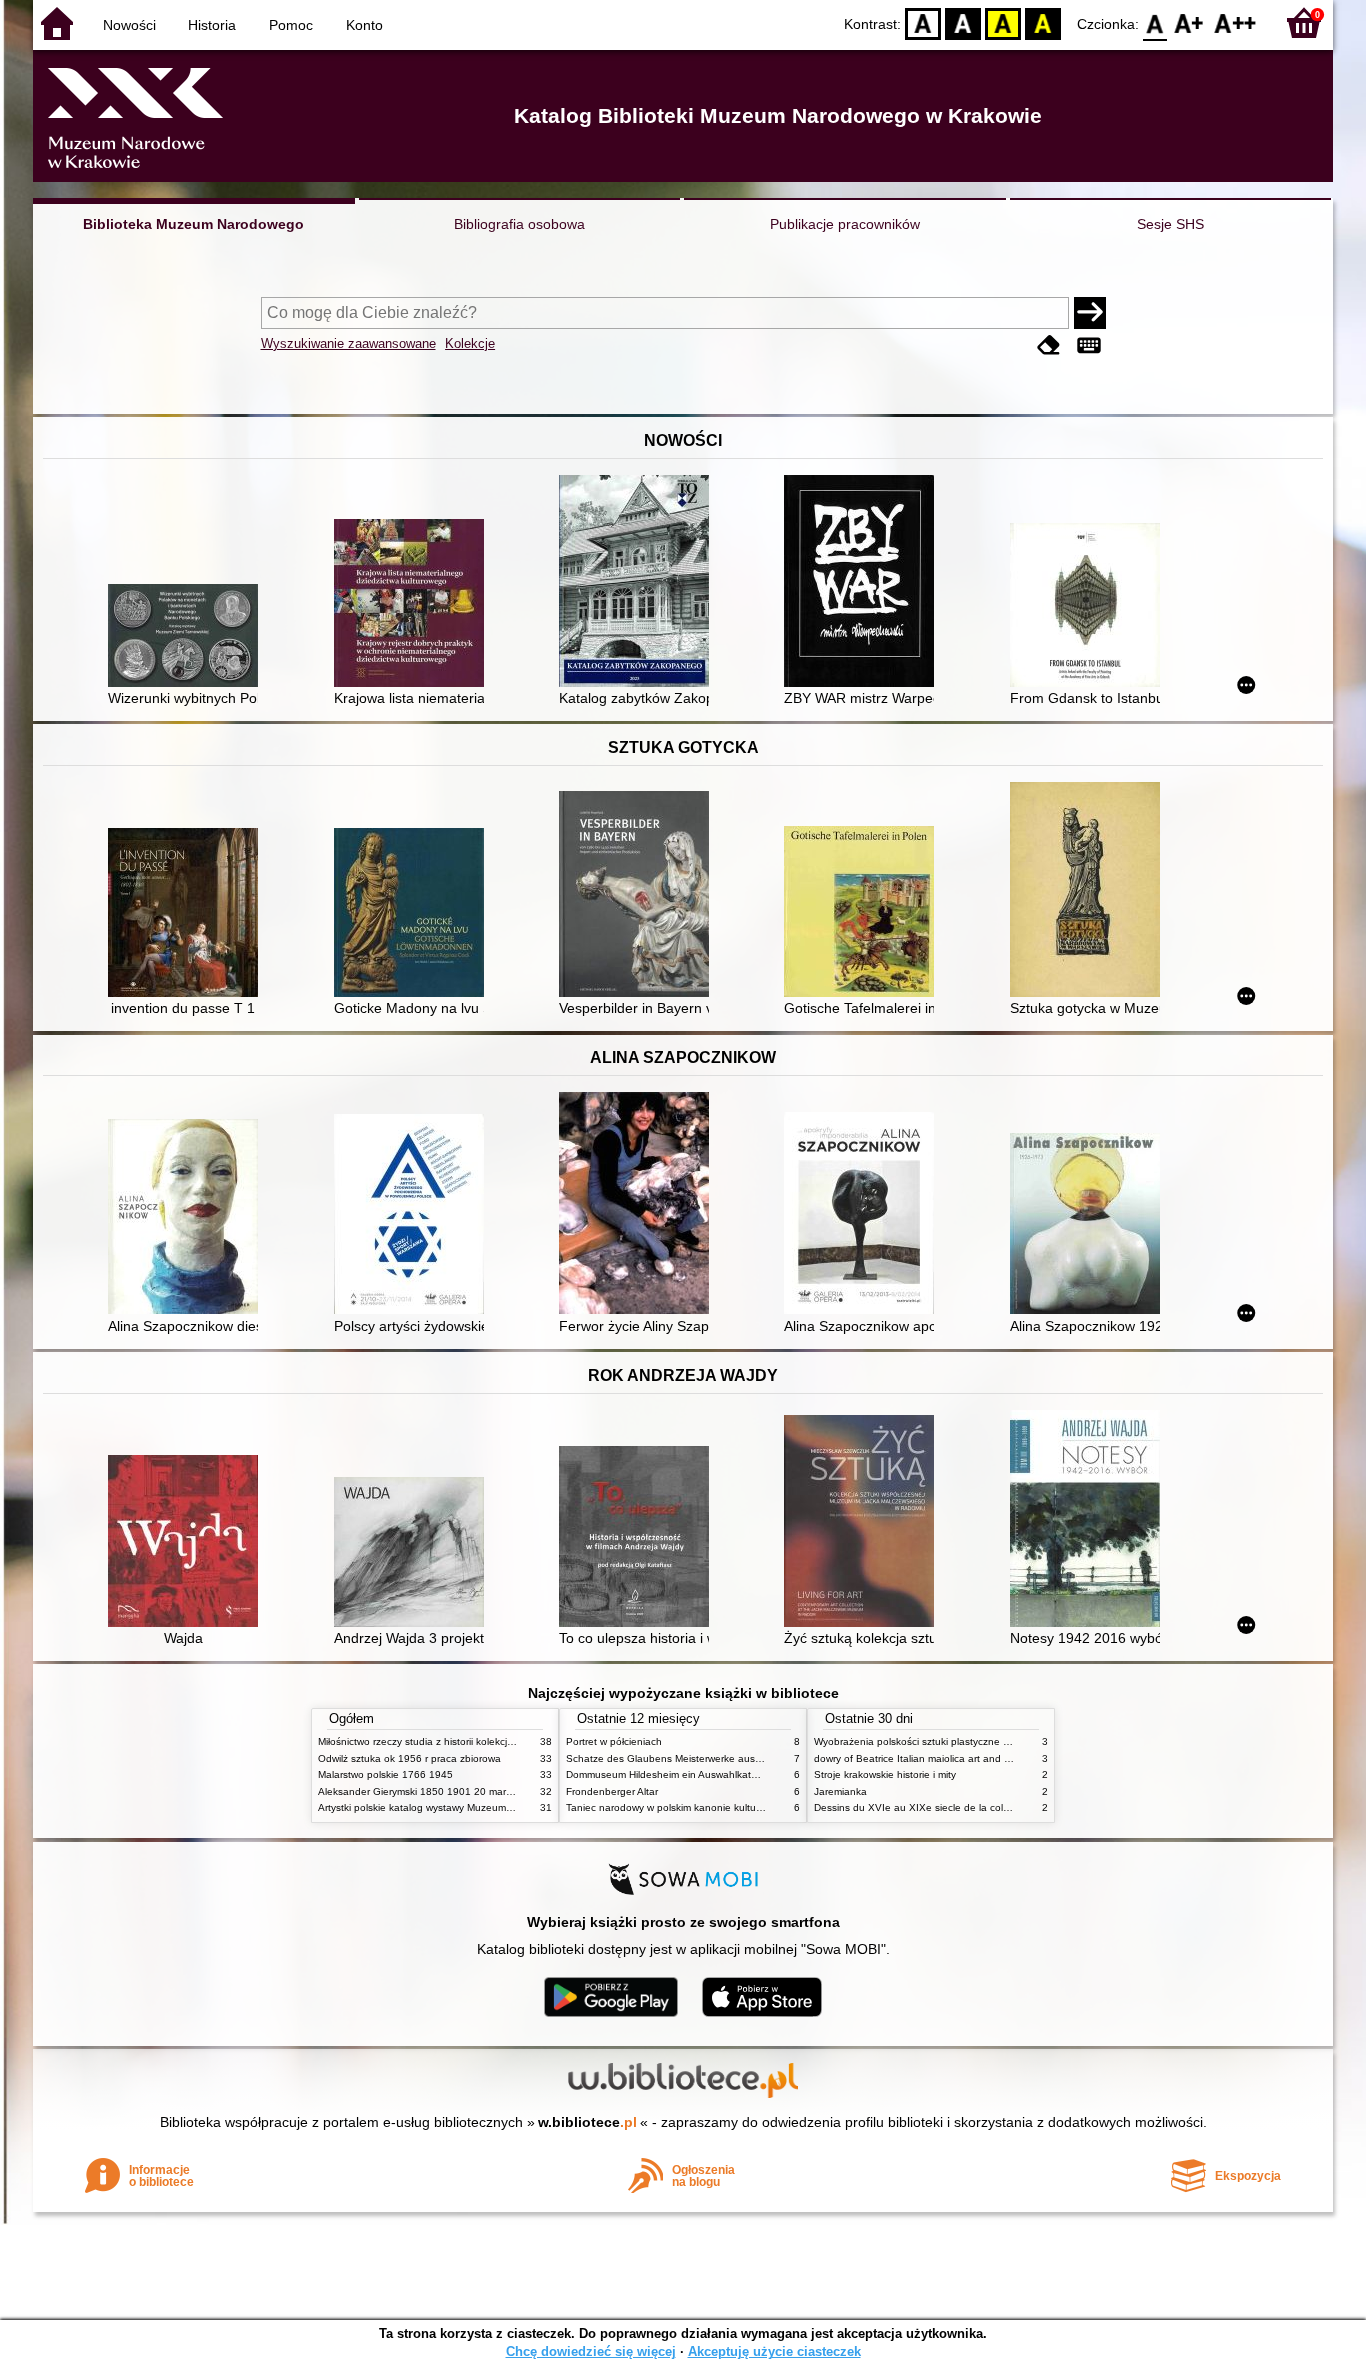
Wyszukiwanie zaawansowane (348, 343)
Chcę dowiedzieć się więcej (591, 2351)
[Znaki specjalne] (1089, 345)
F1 (1189, 22)
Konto (364, 25)
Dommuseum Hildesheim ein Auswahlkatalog (668, 1774)
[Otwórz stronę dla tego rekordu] (188, 637)
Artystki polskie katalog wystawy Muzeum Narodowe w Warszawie (468, 1807)
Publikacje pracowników (845, 224)
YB (1003, 22)
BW (963, 22)
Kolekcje (470, 343)
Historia (212, 25)
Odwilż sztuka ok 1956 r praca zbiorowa (409, 1758)
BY (1043, 22)
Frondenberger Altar (612, 1791)
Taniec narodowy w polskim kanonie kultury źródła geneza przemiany (724, 1807)
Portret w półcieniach (614, 1741)
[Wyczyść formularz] (1049, 345)
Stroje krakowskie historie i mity (885, 1774)
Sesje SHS (1170, 224)
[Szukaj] (1090, 313)
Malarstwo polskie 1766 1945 (385, 1774)
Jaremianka (840, 1791)
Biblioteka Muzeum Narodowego (193, 224)
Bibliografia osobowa (519, 224)
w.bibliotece (587, 2122)
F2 (1235, 22)
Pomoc (291, 25)
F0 (1155, 22)
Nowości (129, 25)
